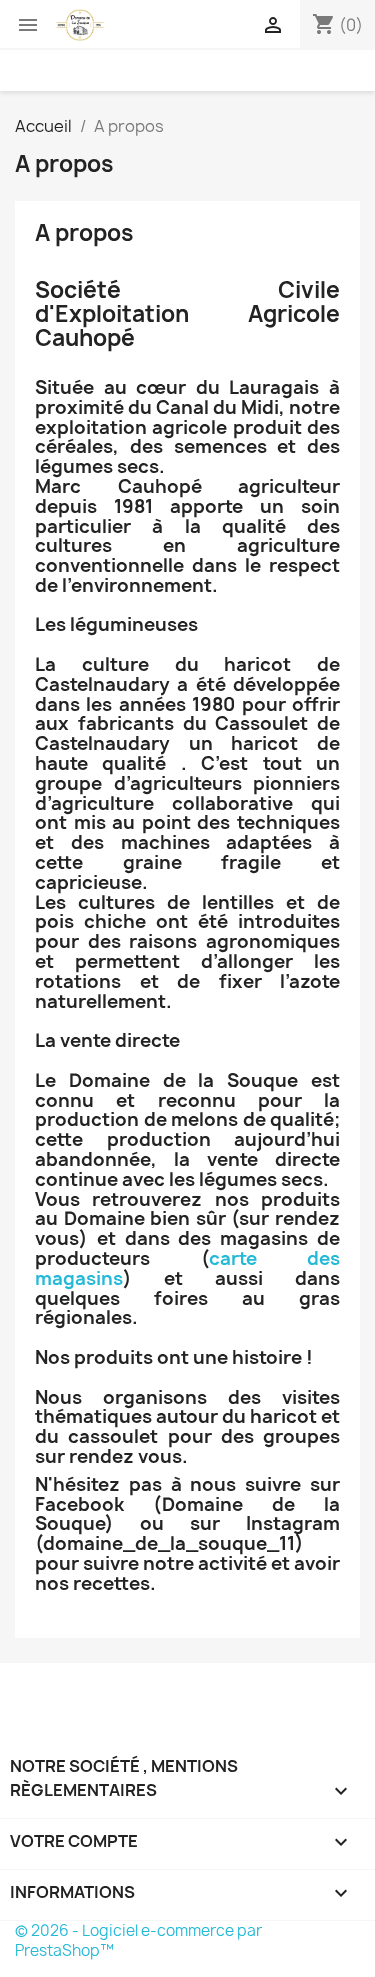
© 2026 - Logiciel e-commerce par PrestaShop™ (138, 1940)
